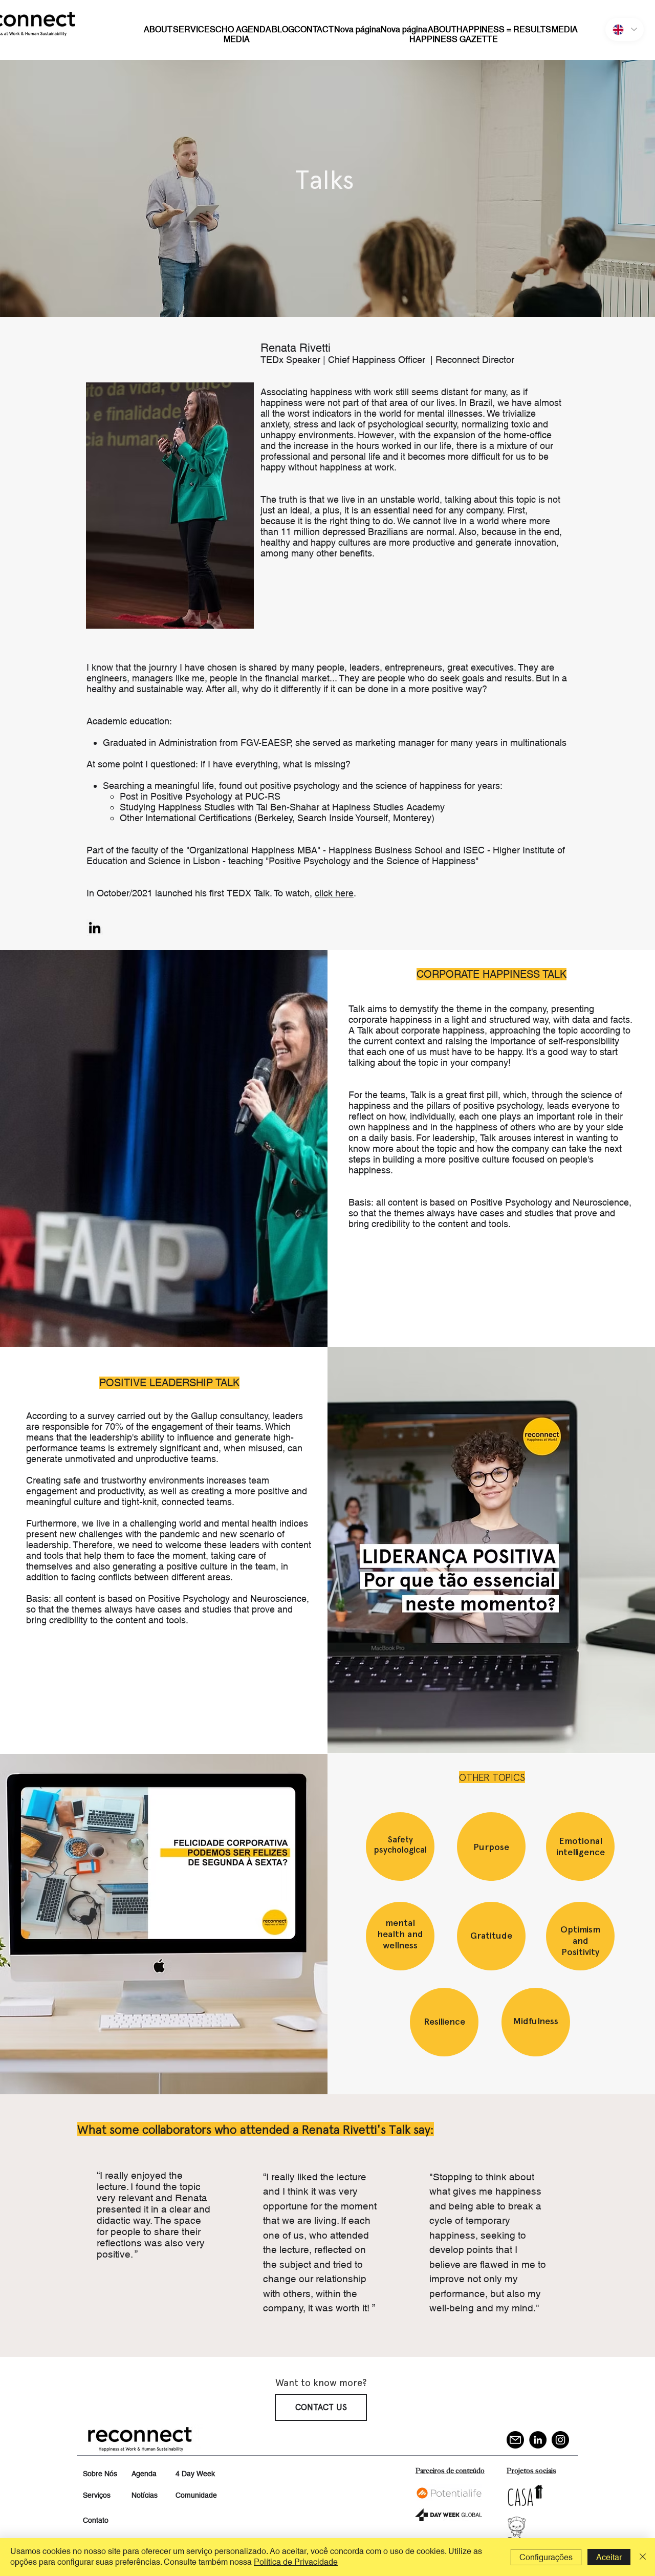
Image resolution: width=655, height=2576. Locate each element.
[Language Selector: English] (625, 29)
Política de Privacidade (296, 2562)
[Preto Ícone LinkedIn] (95, 928)
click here (334, 893)
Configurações (546, 2557)
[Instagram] (560, 2440)
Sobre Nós (100, 2474)
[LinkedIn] (538, 2440)
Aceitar (609, 2557)
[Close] (643, 2557)
